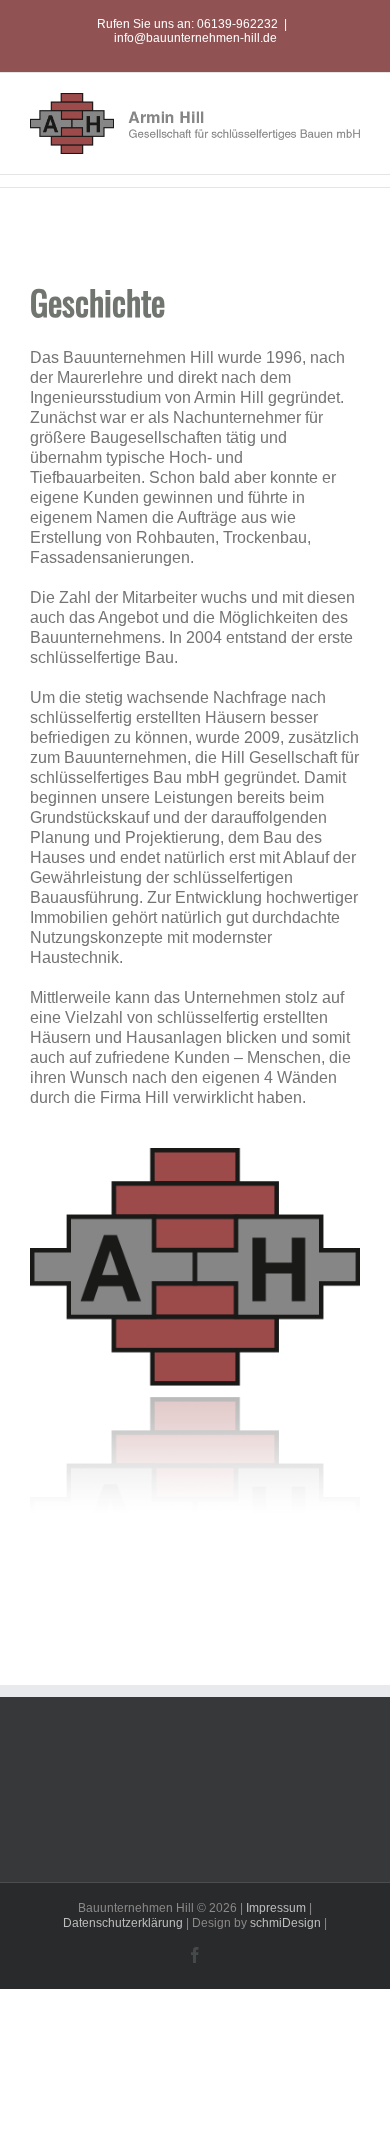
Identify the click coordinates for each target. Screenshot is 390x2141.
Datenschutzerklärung (123, 1923)
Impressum (276, 1908)
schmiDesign (285, 1923)
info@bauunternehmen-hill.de (195, 38)
